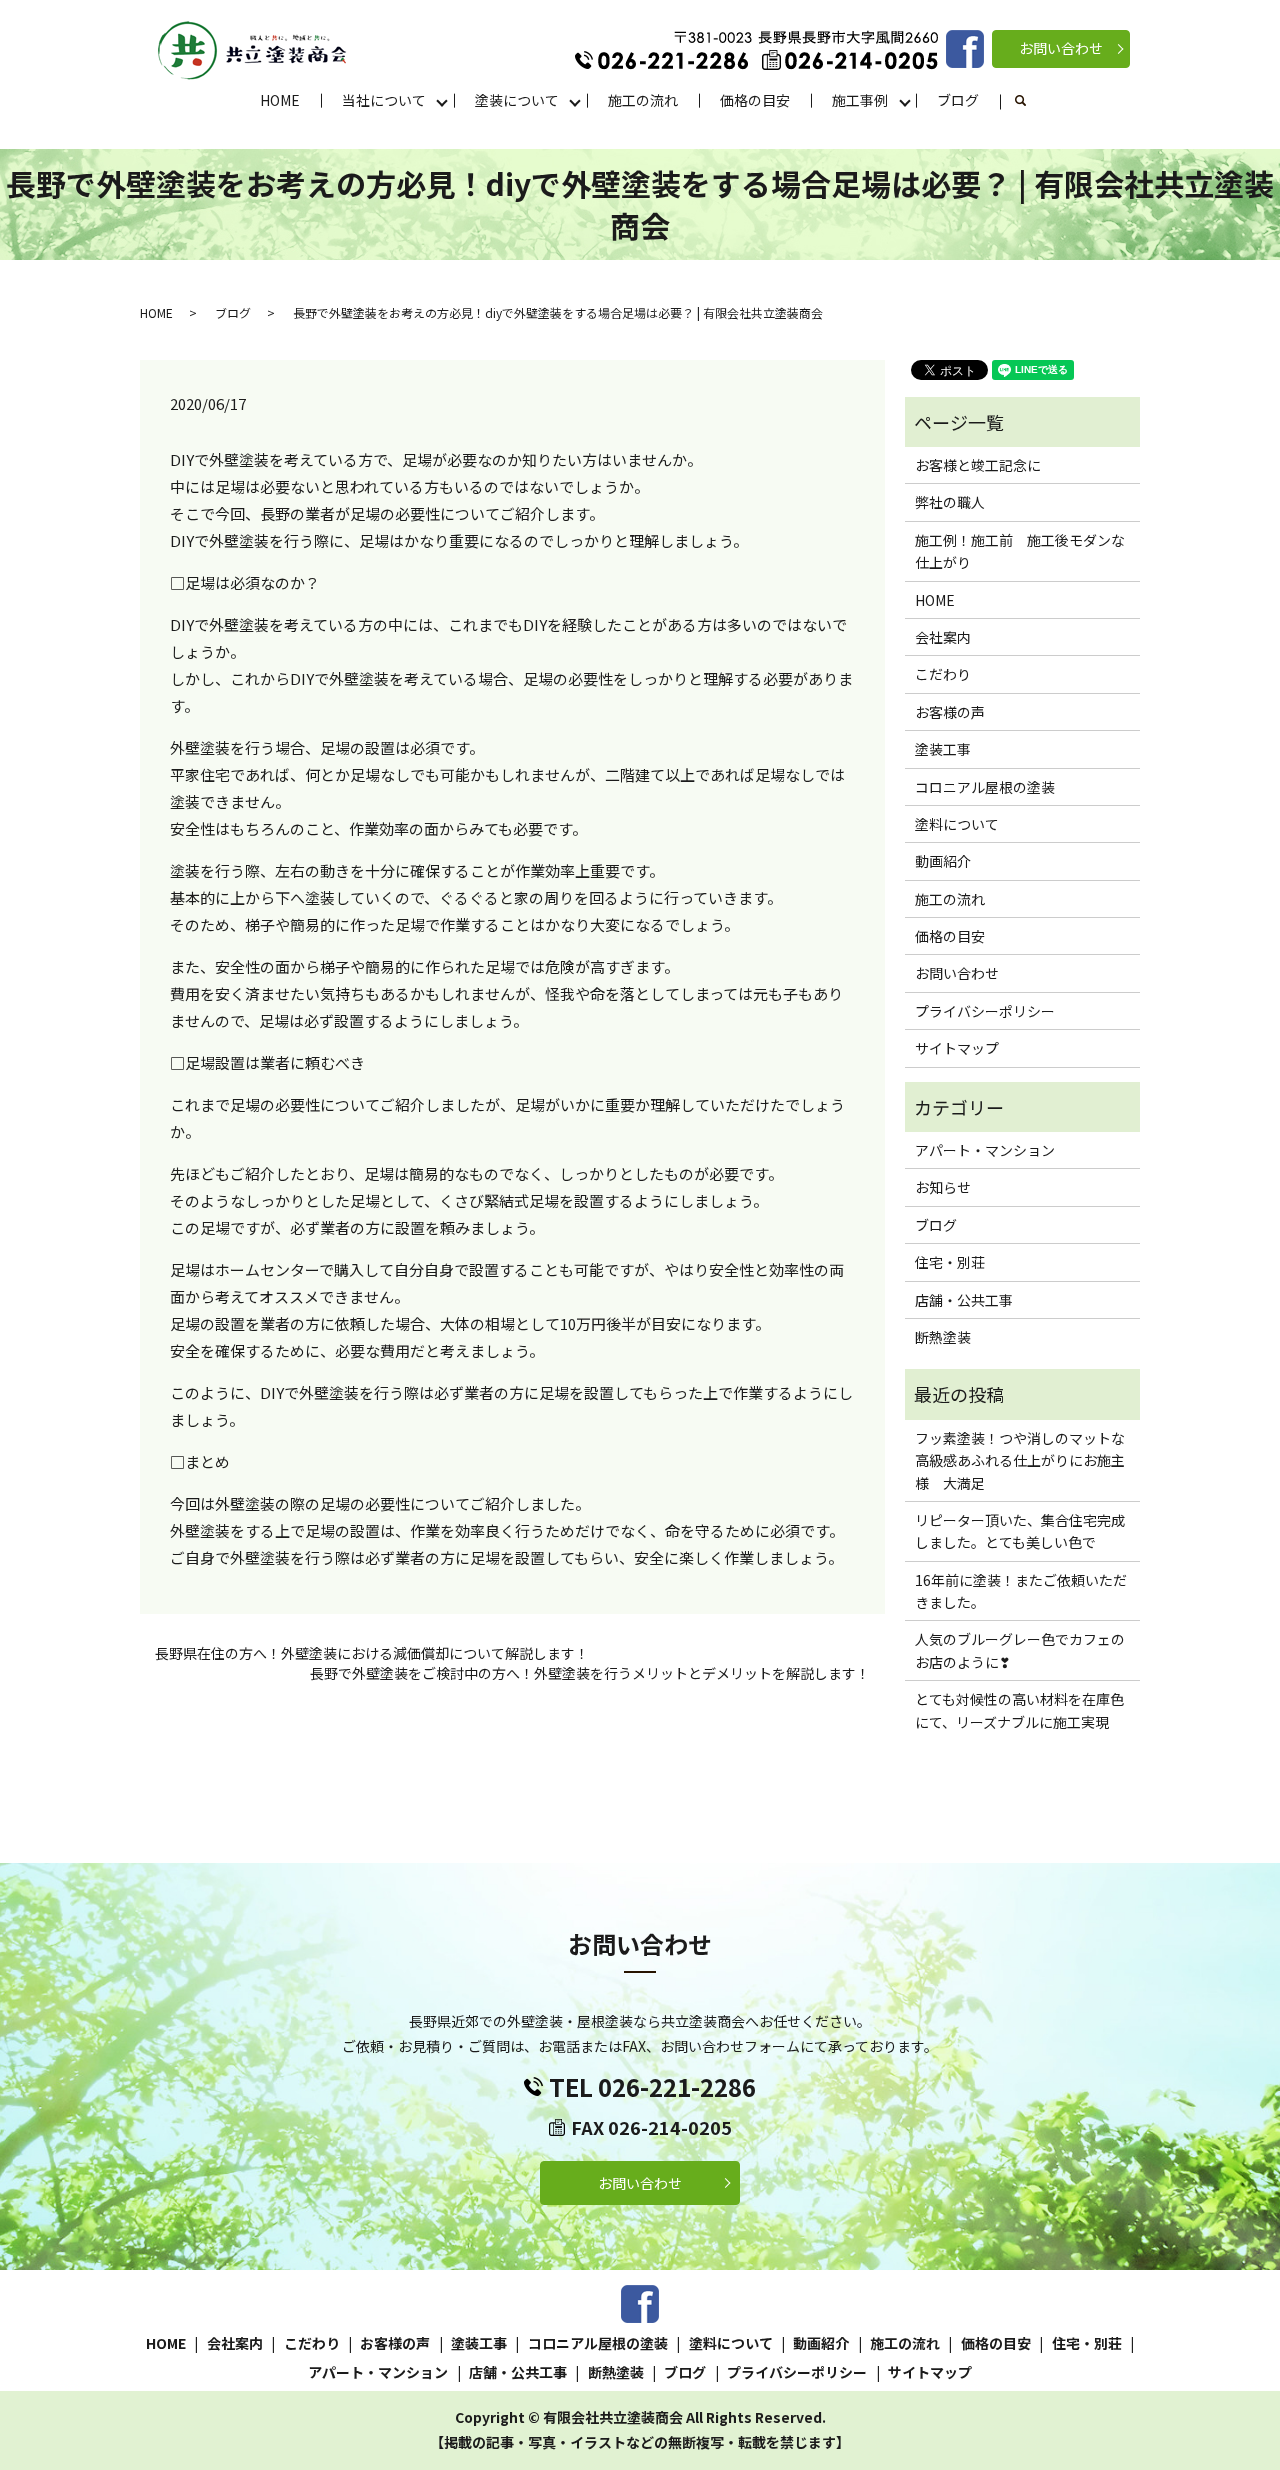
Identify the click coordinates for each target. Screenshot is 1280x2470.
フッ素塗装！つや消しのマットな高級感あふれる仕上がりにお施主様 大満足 (1020, 1460)
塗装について (517, 100)
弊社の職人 (950, 502)
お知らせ (943, 1187)
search (1031, 101)
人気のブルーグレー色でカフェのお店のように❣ (1020, 1650)
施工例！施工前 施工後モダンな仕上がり (1020, 551)
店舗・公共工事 (964, 1300)
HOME (280, 100)
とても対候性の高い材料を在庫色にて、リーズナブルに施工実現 (1019, 1710)
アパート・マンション (985, 1150)
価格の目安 (755, 100)
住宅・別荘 (950, 1262)
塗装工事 (943, 749)
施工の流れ (643, 100)
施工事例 (860, 100)
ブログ (958, 100)
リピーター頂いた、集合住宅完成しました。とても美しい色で (1020, 1531)
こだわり (943, 674)
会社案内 (943, 637)
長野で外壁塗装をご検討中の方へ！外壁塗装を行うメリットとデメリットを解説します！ (590, 1673)
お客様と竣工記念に (978, 465)
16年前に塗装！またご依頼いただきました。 (1021, 1591)
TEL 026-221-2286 (652, 2086)
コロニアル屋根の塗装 (985, 787)
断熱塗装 (943, 1337)
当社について (384, 100)
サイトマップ (957, 1048)
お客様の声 (950, 712)
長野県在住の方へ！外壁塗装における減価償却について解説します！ (372, 1653)
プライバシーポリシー (985, 1011)
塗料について (957, 824)
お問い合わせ (1061, 48)
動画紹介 (943, 861)
